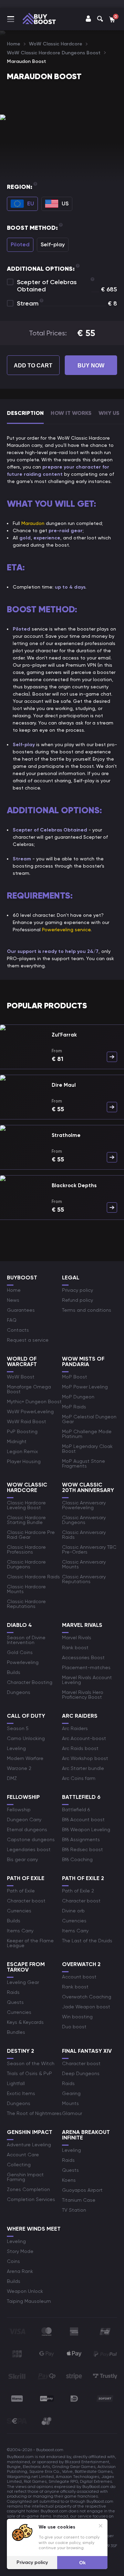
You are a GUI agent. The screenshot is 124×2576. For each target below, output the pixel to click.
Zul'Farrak (64, 1035)
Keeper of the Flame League (30, 1943)
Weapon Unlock (25, 2291)
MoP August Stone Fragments (84, 1463)
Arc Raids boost (80, 1748)
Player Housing (24, 1461)
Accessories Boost (83, 1657)
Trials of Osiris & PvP (29, 2073)
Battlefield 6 (76, 1810)
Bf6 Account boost (83, 1820)
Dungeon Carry (24, 1820)
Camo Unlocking (26, 1738)
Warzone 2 (19, 1768)
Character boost (26, 1901)
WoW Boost (21, 1377)
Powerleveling (23, 1662)
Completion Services (31, 2199)
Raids (13, 1992)
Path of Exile (21, 1891)
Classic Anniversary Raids (84, 1535)
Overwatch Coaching (87, 1997)
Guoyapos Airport (82, 2190)
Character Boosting (30, 1682)
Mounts (70, 2103)
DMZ (12, 1778)
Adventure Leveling (29, 2145)
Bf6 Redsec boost (82, 1849)
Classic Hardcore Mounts (26, 1589)
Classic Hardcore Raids (33, 1577)
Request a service (28, 1340)
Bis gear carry (22, 1859)
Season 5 (18, 1728)
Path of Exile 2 (78, 1891)
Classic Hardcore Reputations (26, 1604)
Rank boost (75, 1647)
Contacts (18, 1330)
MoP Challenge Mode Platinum (87, 1434)
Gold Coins (20, 1652)
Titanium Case (79, 2200)
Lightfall (16, 2083)
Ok (82, 2563)
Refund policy (77, 1300)
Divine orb (73, 1911)
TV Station (74, 2210)
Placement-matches (86, 1667)
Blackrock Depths (74, 1185)
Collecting (19, 2165)
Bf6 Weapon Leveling (86, 1829)
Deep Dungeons (81, 2073)
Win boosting (77, 2017)
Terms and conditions (87, 1310)
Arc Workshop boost (85, 1758)
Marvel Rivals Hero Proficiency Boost (83, 1695)
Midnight (17, 1441)
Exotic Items (21, 2093)
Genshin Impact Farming (25, 2177)
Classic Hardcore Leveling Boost (26, 1505)
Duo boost (74, 2027)
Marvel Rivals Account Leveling (87, 1680)
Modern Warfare (25, 1758)
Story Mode (20, 2251)
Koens (69, 2180)
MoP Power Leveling (85, 1387)
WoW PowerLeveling (30, 1412)
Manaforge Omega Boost (29, 1389)
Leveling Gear (23, 1982)
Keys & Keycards (25, 2022)
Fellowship (19, 1810)
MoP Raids (74, 1407)
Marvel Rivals (77, 1638)
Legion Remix (22, 1451)
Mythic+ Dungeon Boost (34, 1402)
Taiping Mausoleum (29, 2301)
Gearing (71, 2093)
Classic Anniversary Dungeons (84, 1520)
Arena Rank (20, 2271)
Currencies (19, 1911)
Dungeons (19, 1692)
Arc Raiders (75, 1728)
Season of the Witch (31, 2063)
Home (14, 1290)
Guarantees (21, 1310)
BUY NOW (91, 366)
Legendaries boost (29, 1849)
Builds (14, 1672)
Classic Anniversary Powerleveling (84, 1505)
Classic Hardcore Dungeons (26, 1564)
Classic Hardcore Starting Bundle (26, 1520)
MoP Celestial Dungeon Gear (89, 1419)
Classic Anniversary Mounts (84, 1564)
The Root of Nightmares (34, 2113)
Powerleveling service (66, 930)
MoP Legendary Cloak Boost (87, 1449)
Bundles (16, 2032)
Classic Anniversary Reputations (84, 1579)
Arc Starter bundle (83, 1768)
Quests (15, 2002)
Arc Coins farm (79, 1778)
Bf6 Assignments (81, 1839)
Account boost (79, 1977)
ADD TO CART (33, 366)
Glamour (72, 2113)
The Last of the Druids (87, 1941)
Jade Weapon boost (86, 2007)
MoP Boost (75, 1377)
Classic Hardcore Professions (26, 1549)
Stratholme (66, 1135)
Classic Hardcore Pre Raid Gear (31, 1535)
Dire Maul (64, 1085)
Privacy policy (77, 1290)
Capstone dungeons (31, 1839)
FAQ (12, 1320)
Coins (13, 2261)
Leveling (16, 1748)
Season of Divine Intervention (26, 1640)
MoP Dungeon (78, 1397)
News (13, 1300)
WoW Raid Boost (27, 1421)
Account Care (23, 2155)
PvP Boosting (22, 1431)
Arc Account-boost (84, 1738)
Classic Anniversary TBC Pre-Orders (89, 1549)
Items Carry (20, 1931)
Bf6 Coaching (77, 1859)
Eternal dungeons (27, 1829)
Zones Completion (28, 2189)
